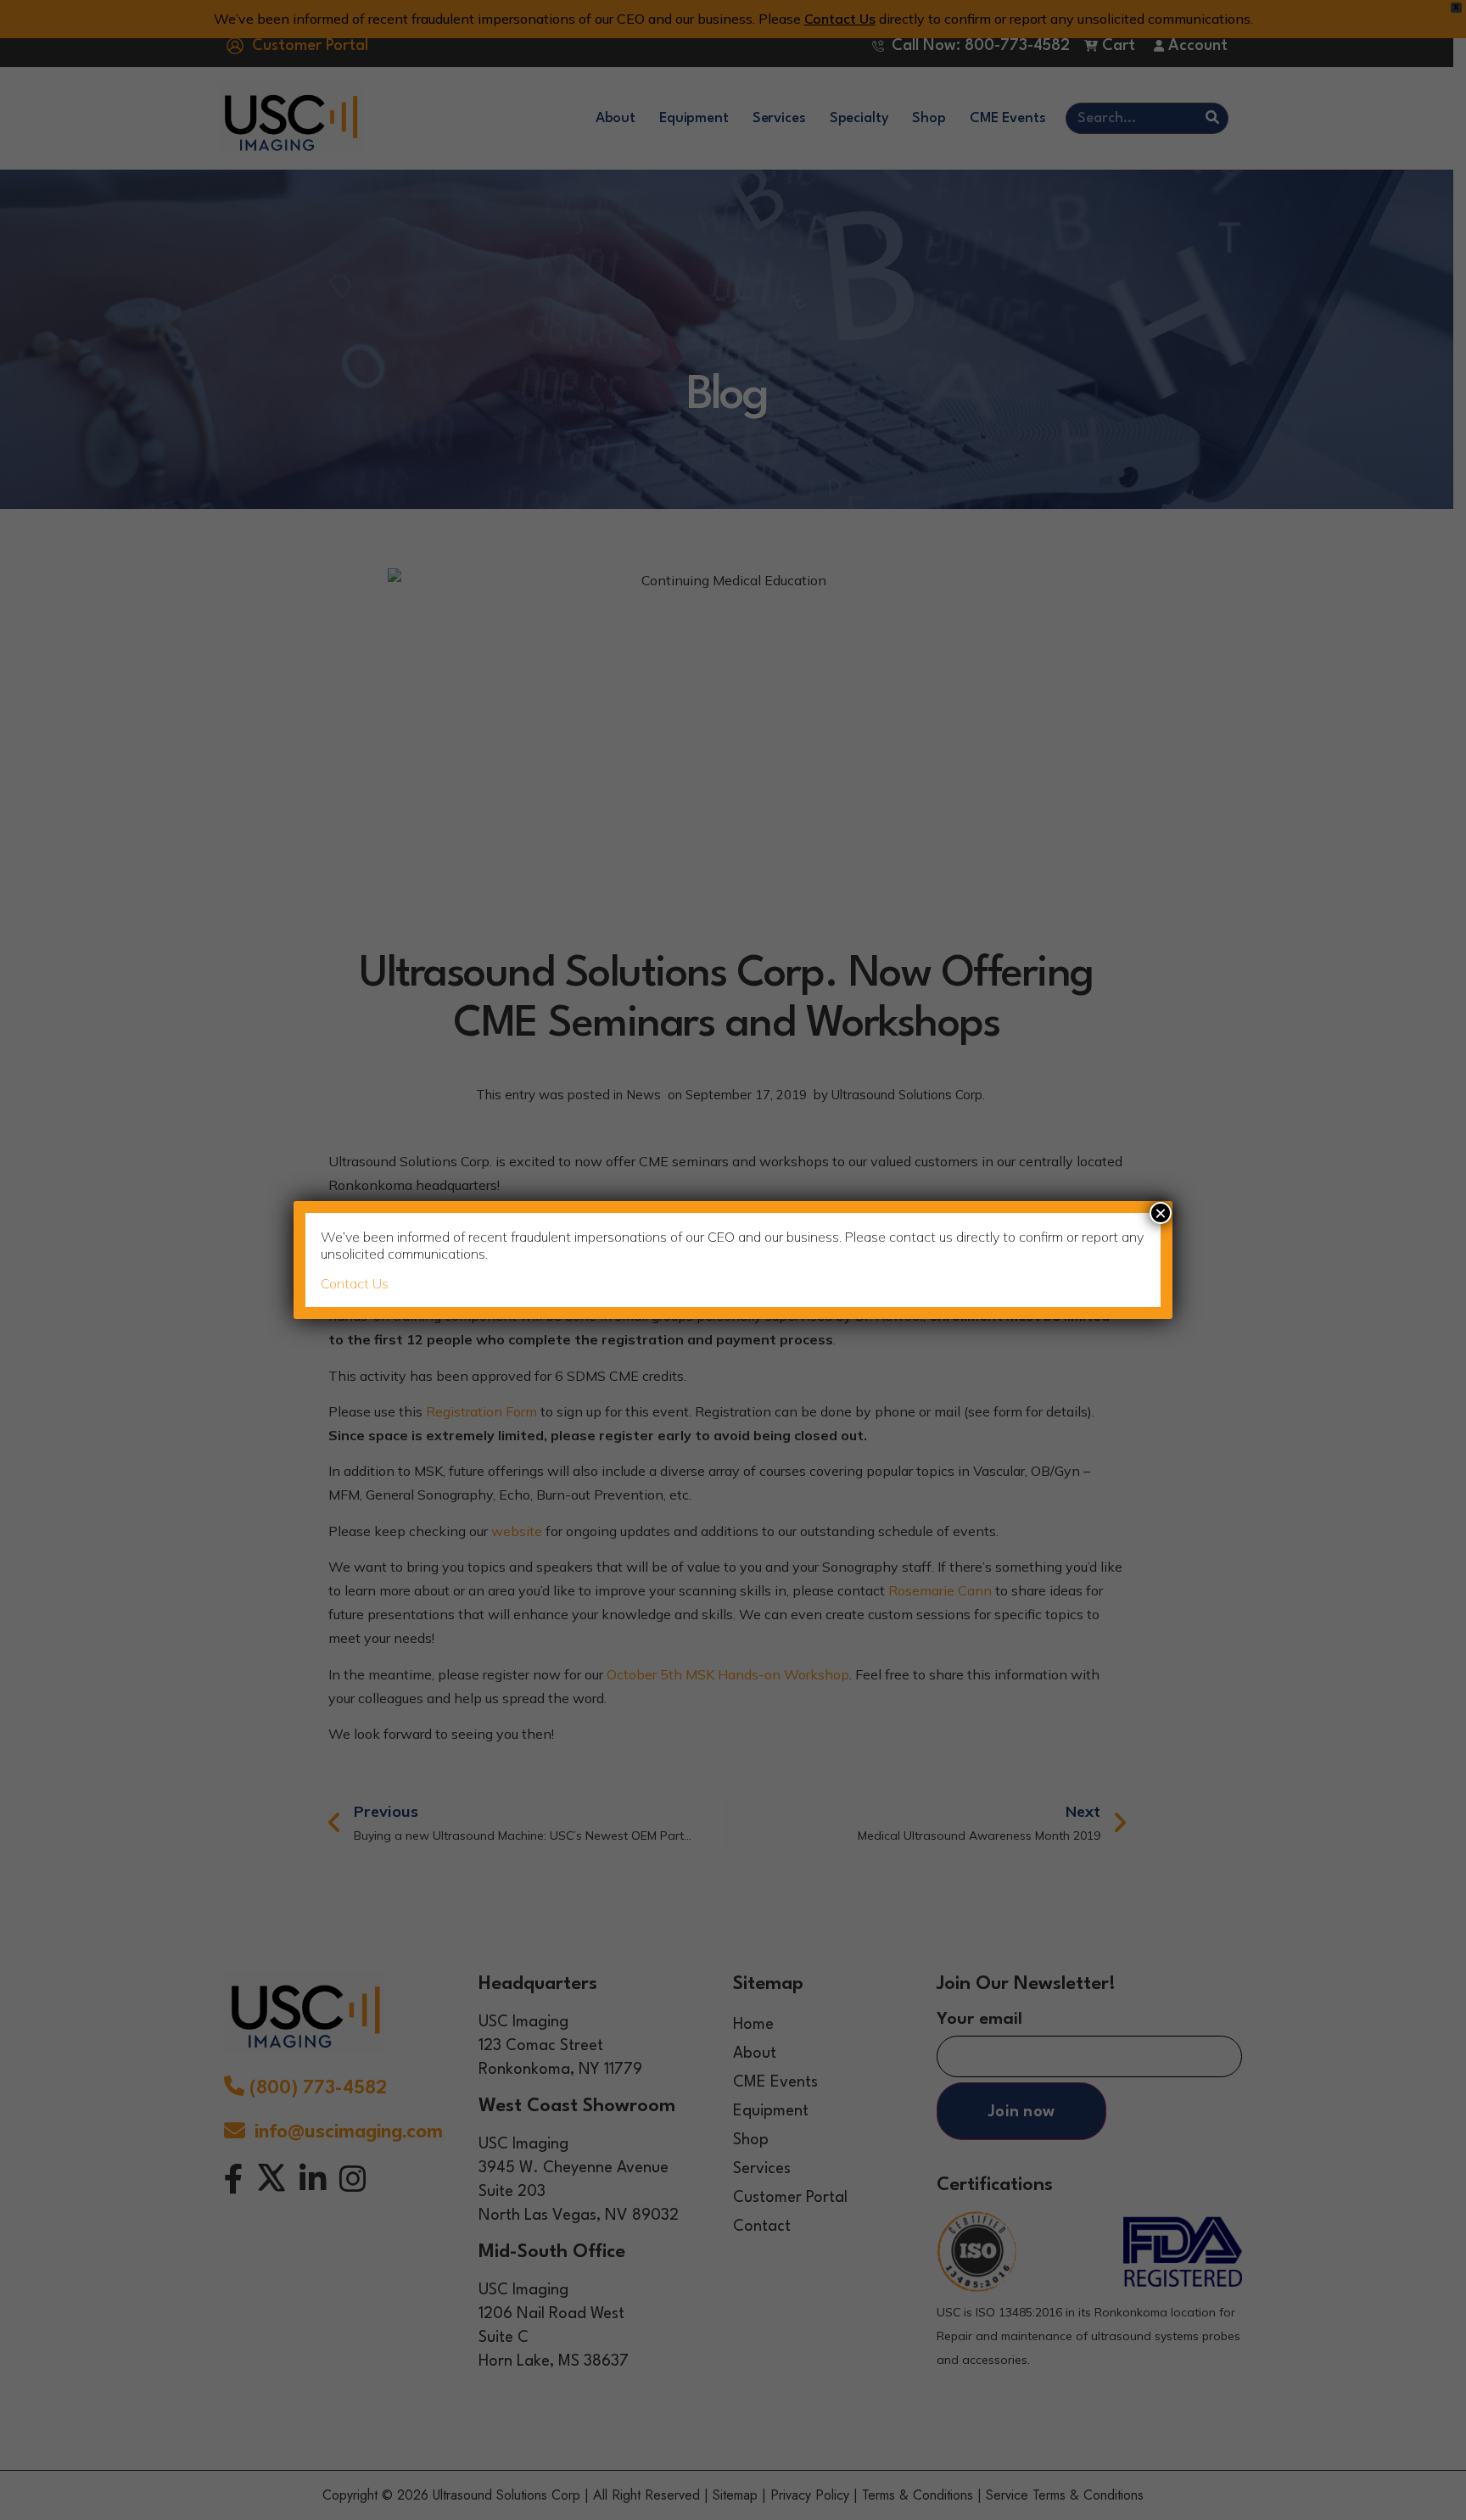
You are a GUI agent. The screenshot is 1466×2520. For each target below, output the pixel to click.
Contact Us (355, 1283)
